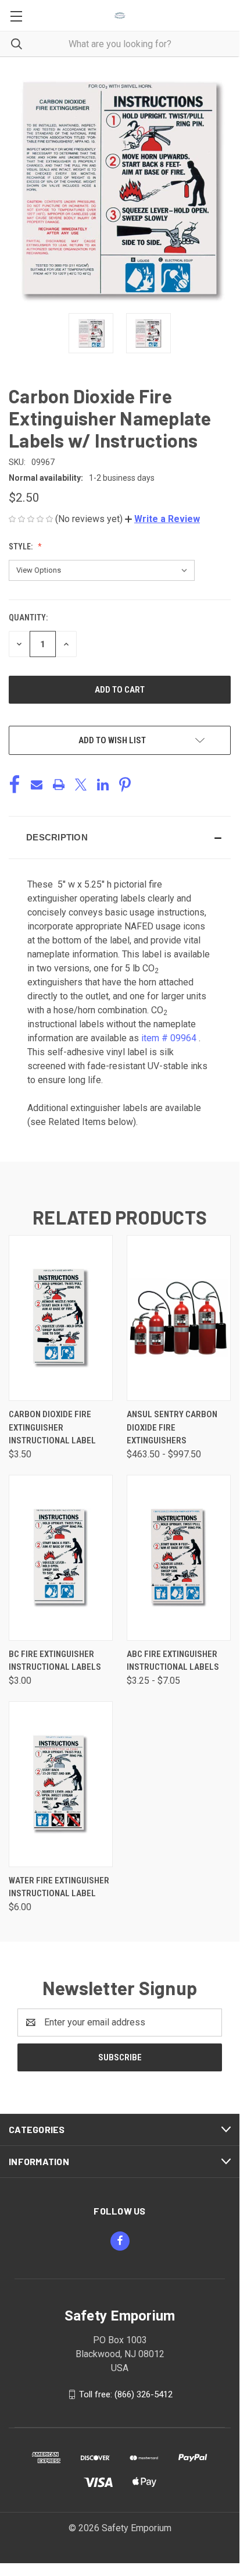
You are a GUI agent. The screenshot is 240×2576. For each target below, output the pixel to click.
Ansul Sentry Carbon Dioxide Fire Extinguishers (172, 1427)
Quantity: (28, 618)
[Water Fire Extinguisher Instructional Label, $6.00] (61, 1784)
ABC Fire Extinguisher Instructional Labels (173, 1661)
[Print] (59, 785)
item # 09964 (169, 1038)
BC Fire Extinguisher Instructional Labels (55, 1661)
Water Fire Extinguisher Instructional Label (59, 1887)
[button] (162, 519)
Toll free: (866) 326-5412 (126, 2394)
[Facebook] (15, 785)
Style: (22, 547)
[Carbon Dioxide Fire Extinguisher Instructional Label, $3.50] (61, 1318)
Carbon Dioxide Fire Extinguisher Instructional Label (52, 1427)
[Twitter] (81, 785)
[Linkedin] (103, 785)
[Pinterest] (125, 785)
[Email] (37, 785)
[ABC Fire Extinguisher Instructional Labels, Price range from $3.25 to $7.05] (179, 1558)
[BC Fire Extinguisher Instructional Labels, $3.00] (61, 1558)
